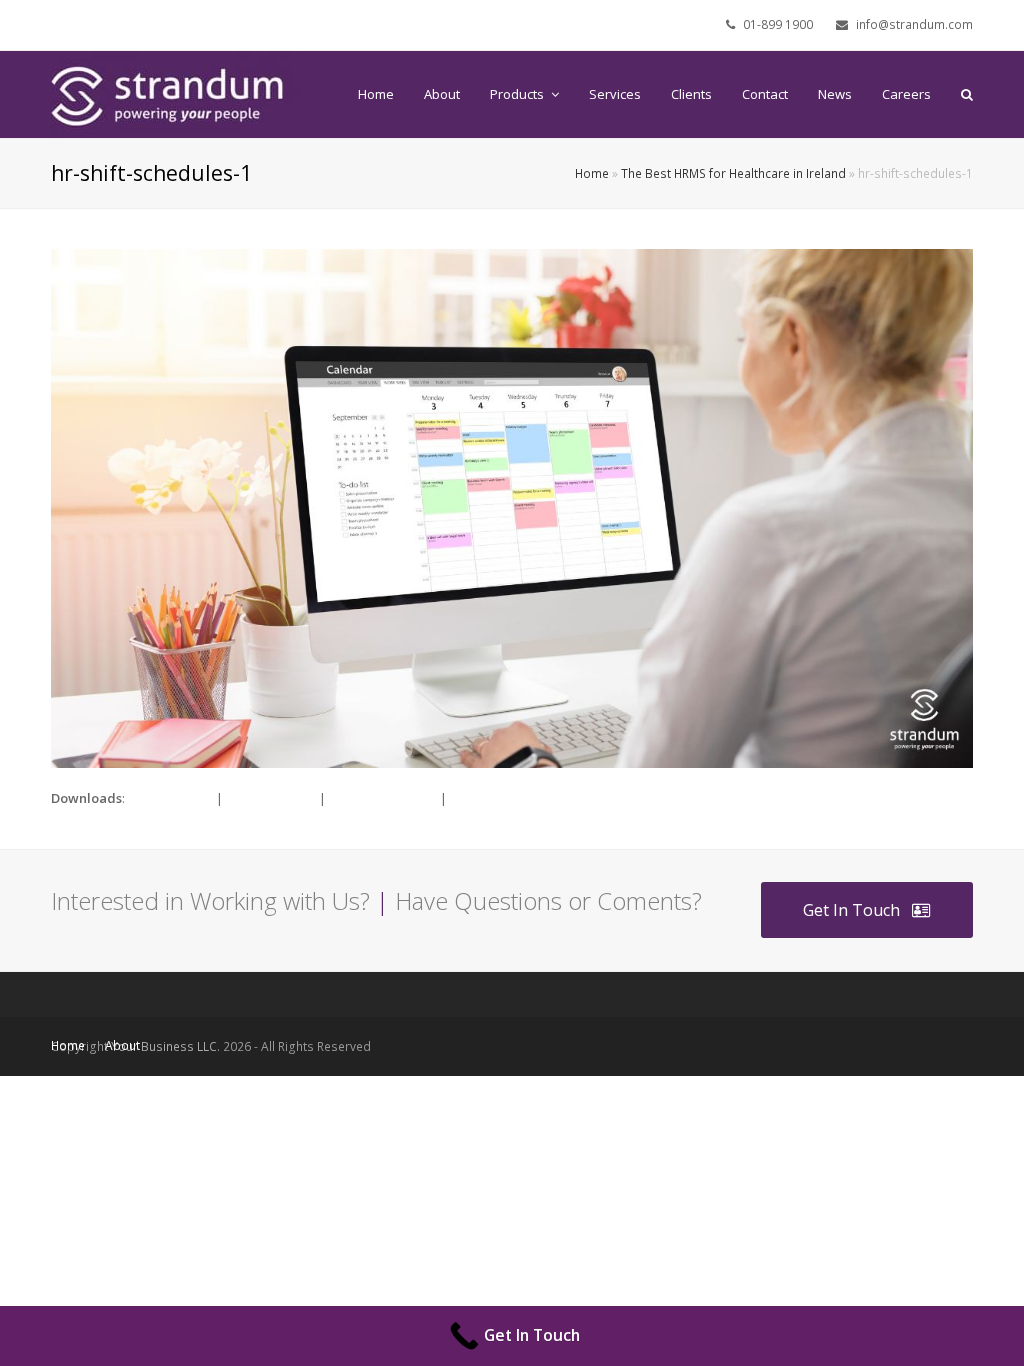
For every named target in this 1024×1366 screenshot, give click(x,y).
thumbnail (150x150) (510, 798)
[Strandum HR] (176, 93)
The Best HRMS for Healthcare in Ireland (733, 173)
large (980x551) (271, 798)
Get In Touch (851, 910)
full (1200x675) (170, 798)
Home (592, 173)
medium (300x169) (383, 798)
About (122, 1045)
